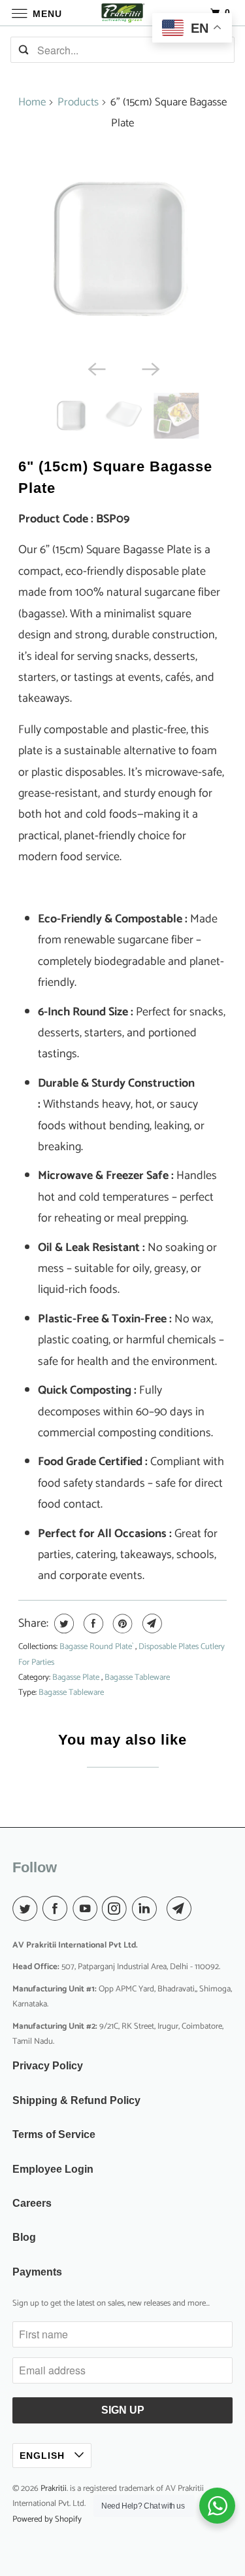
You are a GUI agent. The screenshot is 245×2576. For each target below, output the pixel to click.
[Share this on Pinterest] (121, 1624)
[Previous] (95, 368)
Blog (24, 2237)
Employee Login (53, 2169)
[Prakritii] (123, 13)
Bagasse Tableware (137, 1678)
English (44, 2456)
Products (78, 102)
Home (32, 102)
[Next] (150, 368)
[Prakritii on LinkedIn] (147, 1910)
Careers (32, 2203)
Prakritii (54, 2489)
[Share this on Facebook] (92, 1624)
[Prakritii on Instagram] (117, 1910)
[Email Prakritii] (182, 1910)
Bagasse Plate (77, 1678)
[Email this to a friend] (151, 1624)
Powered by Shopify (47, 2519)
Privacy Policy (48, 2066)
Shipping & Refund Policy (76, 2100)
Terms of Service (54, 2134)
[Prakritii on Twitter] (27, 1910)
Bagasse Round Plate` (97, 1647)
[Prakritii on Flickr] (164, 1910)
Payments (37, 2272)
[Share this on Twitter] (62, 1624)
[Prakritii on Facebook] (57, 1910)
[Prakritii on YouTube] (88, 1910)
